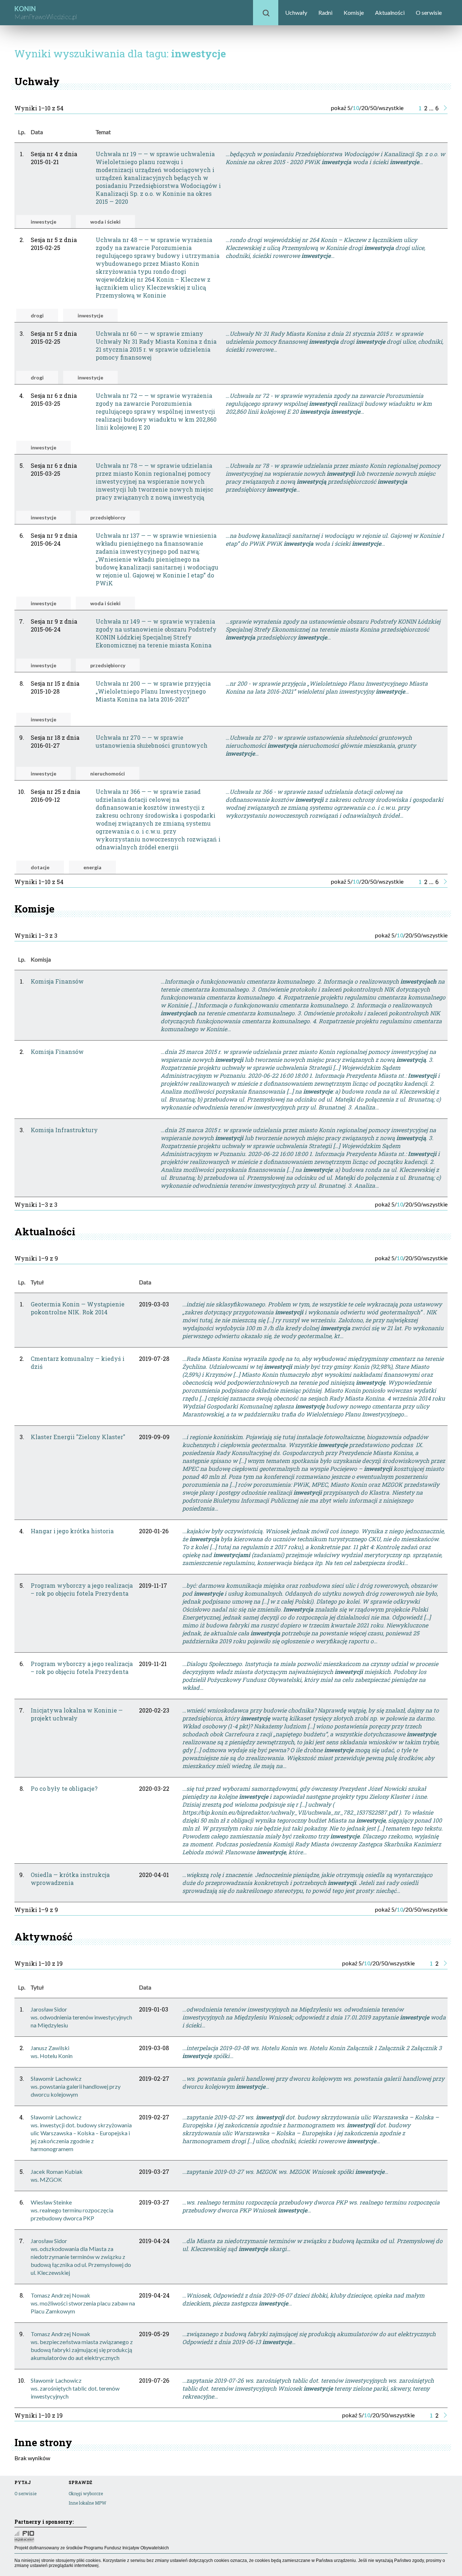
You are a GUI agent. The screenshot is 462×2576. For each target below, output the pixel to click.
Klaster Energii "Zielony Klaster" (78, 1437)
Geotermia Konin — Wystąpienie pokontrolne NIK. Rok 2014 (78, 1308)
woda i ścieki (105, 222)
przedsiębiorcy (108, 517)
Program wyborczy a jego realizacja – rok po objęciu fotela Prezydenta (82, 1589)
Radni (325, 12)
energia (92, 867)
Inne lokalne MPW (87, 2503)
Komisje (354, 12)
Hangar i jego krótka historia (72, 1531)
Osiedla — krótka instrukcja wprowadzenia (70, 1879)
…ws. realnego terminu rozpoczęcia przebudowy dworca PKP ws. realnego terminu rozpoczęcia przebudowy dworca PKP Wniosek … (311, 2206)
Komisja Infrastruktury (64, 1130)
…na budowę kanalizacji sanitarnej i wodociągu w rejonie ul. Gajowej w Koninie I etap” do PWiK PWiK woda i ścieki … (335, 539)
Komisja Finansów (57, 981)
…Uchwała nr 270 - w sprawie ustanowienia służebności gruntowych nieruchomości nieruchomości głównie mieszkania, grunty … (321, 745)
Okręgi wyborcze (86, 2493)
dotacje (40, 867)
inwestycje (43, 222)
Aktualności (390, 12)
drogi (37, 315)
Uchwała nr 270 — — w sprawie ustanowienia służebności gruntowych (152, 741)
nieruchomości (108, 773)
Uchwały (296, 12)
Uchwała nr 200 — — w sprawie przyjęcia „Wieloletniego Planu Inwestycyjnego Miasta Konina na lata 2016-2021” (153, 691)
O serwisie (429, 12)
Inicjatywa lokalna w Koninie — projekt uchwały (77, 1714)
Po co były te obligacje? (64, 1788)
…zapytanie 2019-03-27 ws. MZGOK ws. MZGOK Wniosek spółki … (285, 2171)
